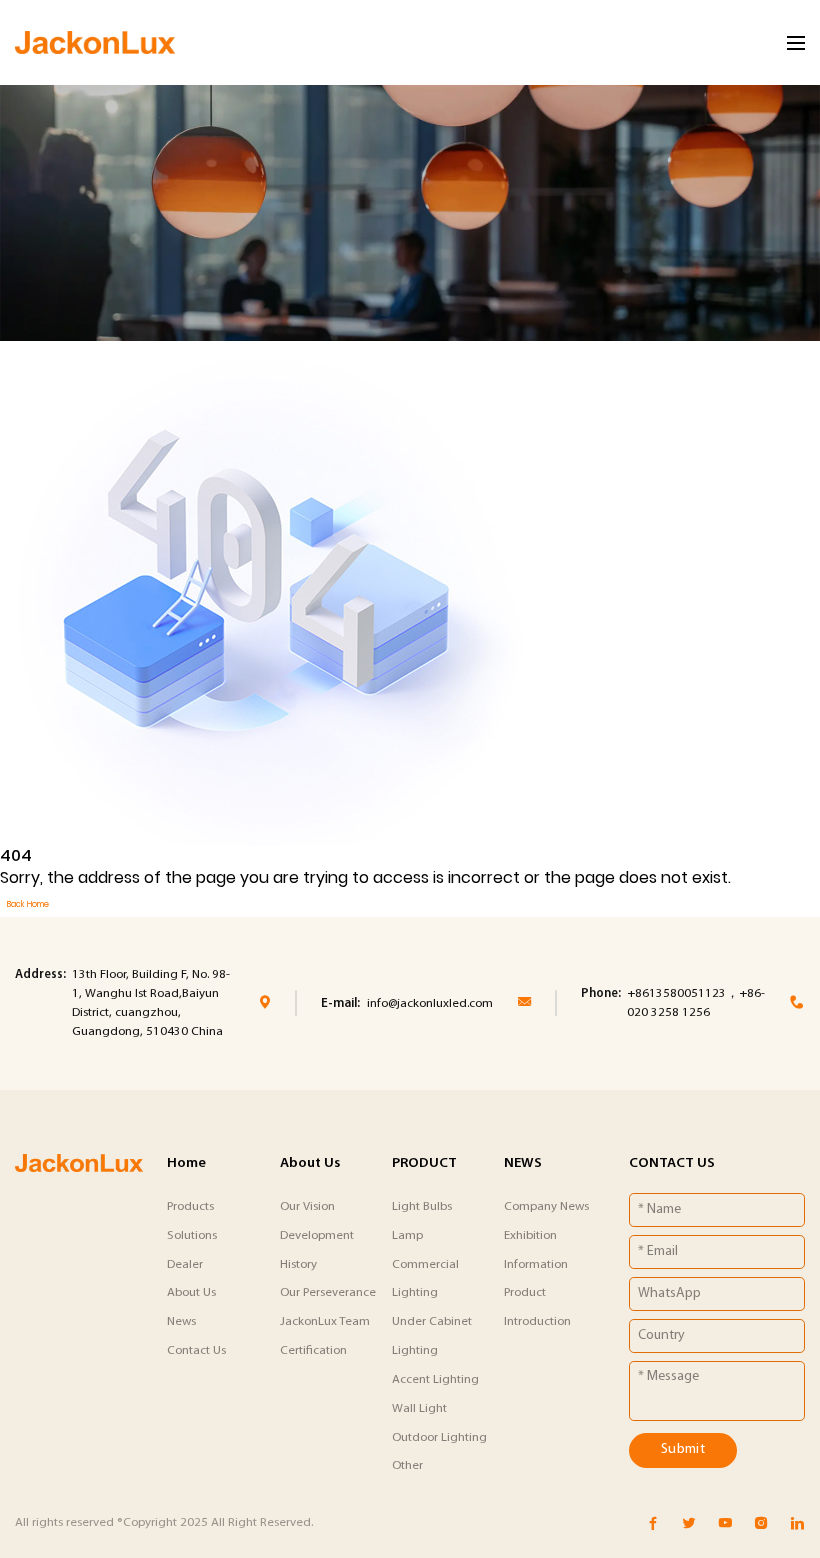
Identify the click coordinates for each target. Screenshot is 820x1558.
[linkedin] (797, 1524)
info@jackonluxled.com (430, 1003)
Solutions (192, 1235)
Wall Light (419, 1408)
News (181, 1321)
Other (407, 1465)
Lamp (407, 1235)
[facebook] (653, 1524)
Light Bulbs (422, 1206)
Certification (313, 1350)
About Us (191, 1292)
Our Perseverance (328, 1292)
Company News (546, 1206)
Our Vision (307, 1206)
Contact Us (196, 1350)
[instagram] (761, 1524)
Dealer (185, 1264)
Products (190, 1206)
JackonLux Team (325, 1321)
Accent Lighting (435, 1379)
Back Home (28, 904)
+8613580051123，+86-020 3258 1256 (696, 1003)
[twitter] (689, 1524)
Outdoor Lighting (439, 1437)
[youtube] (725, 1524)
